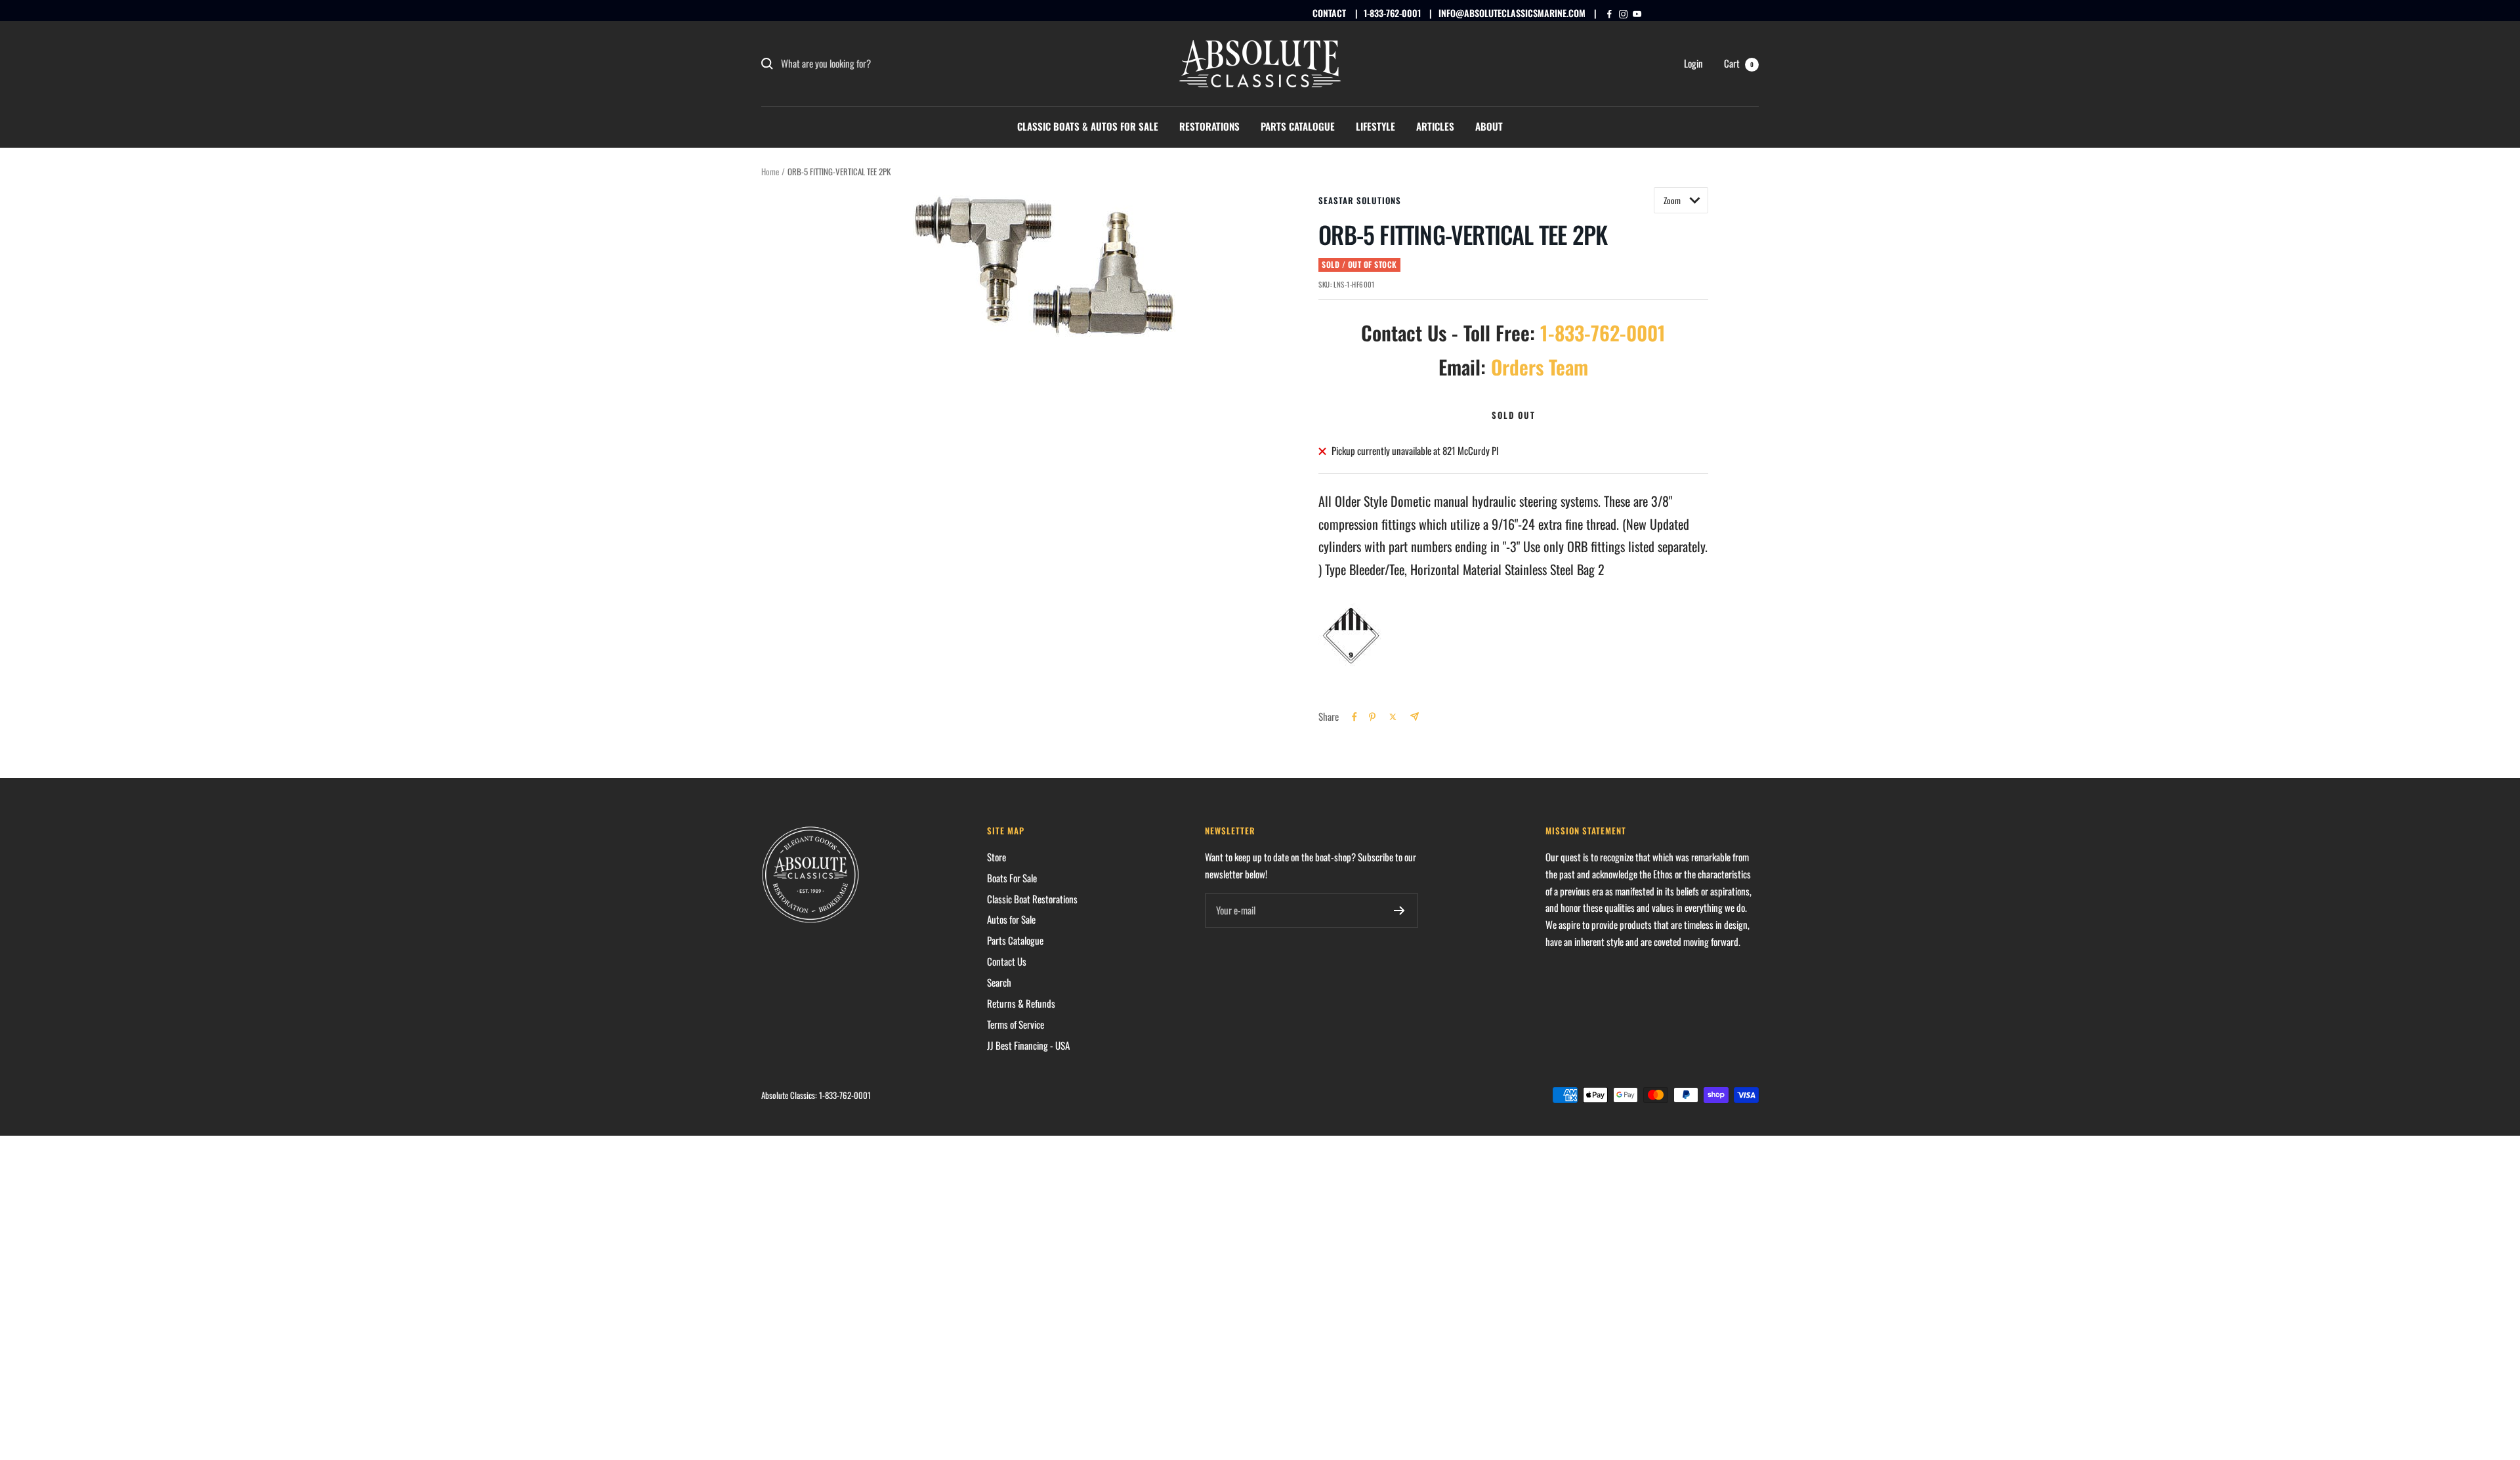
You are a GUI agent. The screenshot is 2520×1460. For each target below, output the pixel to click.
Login (1693, 63)
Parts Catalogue (1298, 126)
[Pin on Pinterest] (1372, 717)
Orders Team (1540, 367)
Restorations (1209, 126)
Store (997, 857)
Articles (1435, 126)
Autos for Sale (1011, 919)
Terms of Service (1016, 1024)
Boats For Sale (1012, 878)
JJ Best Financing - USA (1028, 1045)
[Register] (1399, 911)
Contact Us (1007, 961)
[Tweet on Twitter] (1393, 717)
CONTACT (1329, 13)
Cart (1739, 63)
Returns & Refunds (1021, 1003)
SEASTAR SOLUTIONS (1360, 200)
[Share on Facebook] (1354, 717)
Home (770, 171)
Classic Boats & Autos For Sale (1088, 126)
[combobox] (879, 64)
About (1489, 126)
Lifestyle (1375, 126)
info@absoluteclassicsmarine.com (1512, 13)
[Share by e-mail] (1415, 717)
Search (999, 982)
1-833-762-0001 (1392, 13)
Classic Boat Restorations (1032, 899)
